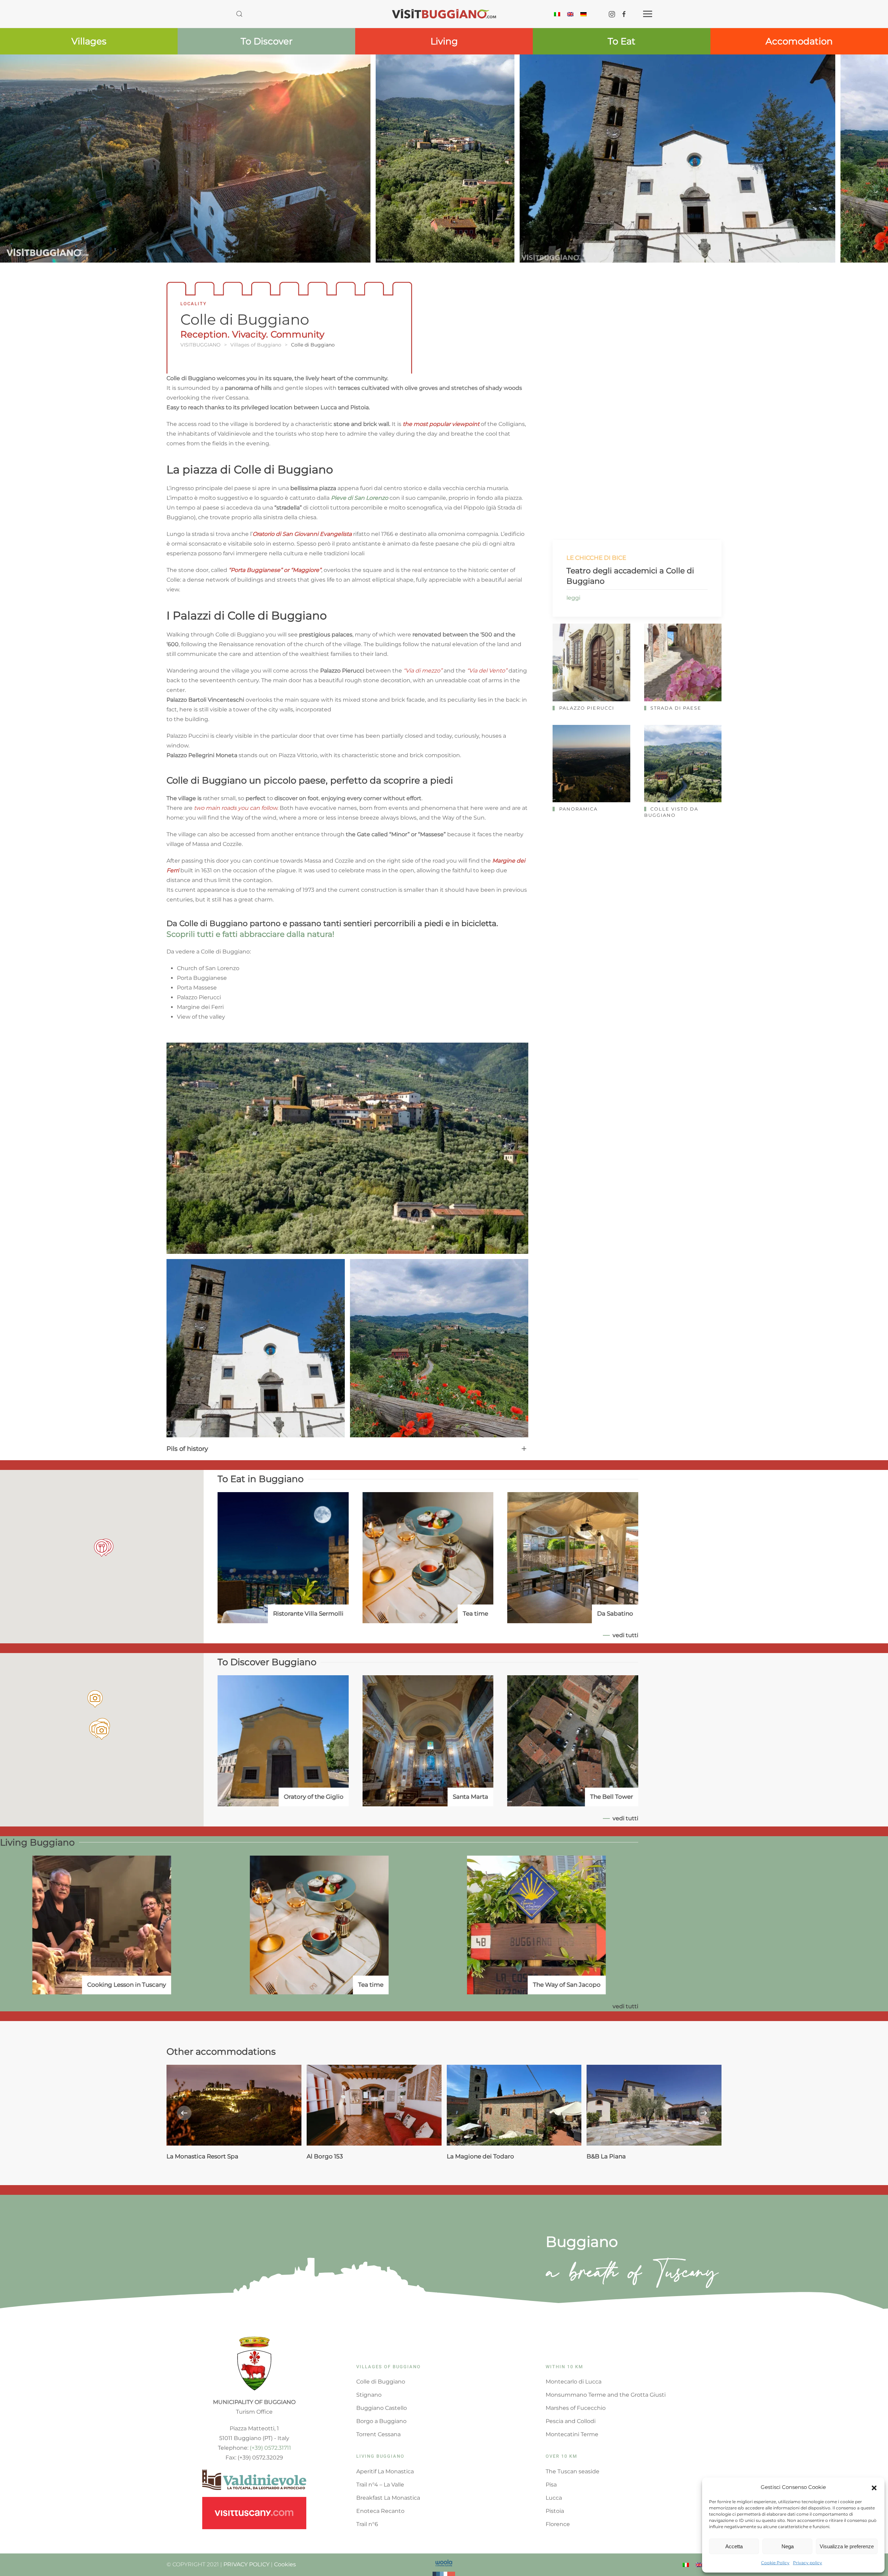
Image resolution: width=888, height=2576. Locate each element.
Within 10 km (564, 2367)
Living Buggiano (37, 1842)
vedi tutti (625, 1635)
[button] (874, 2487)
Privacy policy (808, 2563)
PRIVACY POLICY (246, 2564)
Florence (558, 2524)
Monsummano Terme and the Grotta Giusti (606, 2395)
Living (444, 41)
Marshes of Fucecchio (576, 2408)
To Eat (622, 41)
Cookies (285, 2564)
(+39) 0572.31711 (270, 2448)
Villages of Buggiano (388, 2367)
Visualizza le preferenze (847, 2546)
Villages (89, 41)
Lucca (554, 2498)
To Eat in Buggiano (261, 1479)
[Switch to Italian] (557, 14)
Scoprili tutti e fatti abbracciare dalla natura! (250, 934)
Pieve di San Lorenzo (360, 498)
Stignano (369, 2395)
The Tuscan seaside (573, 2471)
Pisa (551, 2485)
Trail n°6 (367, 2524)
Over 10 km (561, 2456)
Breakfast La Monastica (388, 2498)
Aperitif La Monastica (385, 2471)
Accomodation (799, 41)
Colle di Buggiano (381, 2382)
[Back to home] (444, 14)
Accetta (734, 2546)
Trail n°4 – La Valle (380, 2485)
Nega (788, 2546)
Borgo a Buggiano (381, 2421)
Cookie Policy (775, 2563)
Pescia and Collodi (571, 2421)
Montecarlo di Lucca (574, 2382)
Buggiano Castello (382, 2408)
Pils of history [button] (187, 1449)
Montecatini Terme (572, 2434)
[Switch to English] (570, 14)
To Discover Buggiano (267, 1662)
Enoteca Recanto (380, 2511)
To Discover (267, 41)
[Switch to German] (583, 14)
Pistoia (555, 2511)
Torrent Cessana (378, 2434)
